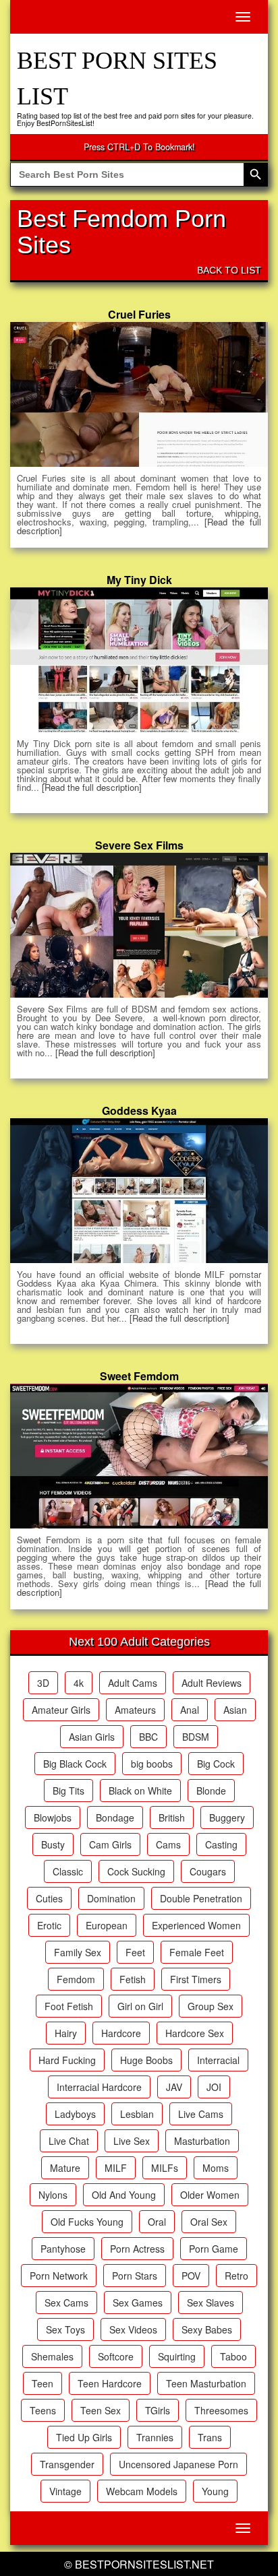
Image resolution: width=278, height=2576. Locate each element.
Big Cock (216, 1764)
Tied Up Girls (84, 2437)
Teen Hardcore (110, 2383)
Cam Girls (110, 1844)
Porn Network (59, 2276)
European (107, 1925)
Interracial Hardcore (99, 2087)
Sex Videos (133, 2329)
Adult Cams (133, 1683)
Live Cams (201, 2114)
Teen (43, 2383)
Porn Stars (135, 2276)
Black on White (140, 1791)
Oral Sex (209, 2222)
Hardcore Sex (195, 2033)
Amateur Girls (61, 1710)
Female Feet (197, 1952)
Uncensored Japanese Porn (178, 2464)
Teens (43, 2410)
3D (43, 1683)
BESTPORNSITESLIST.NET (144, 2564)
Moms (216, 2168)
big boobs (152, 1764)
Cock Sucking (136, 1871)
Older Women (210, 2195)
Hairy (66, 2033)
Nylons (53, 2195)
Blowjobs (53, 1817)
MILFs (165, 2168)
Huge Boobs (146, 2060)
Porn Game (214, 2249)
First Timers (196, 1979)
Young (215, 2491)
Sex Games (138, 2303)
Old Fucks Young (87, 2222)
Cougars (208, 1871)
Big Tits (68, 1791)
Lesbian (137, 2114)
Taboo (233, 2356)
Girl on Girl (140, 2006)
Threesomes (221, 2410)
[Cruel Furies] (139, 394)
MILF (116, 2168)
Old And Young (124, 2195)
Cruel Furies (139, 314)
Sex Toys (65, 2329)
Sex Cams (66, 2303)
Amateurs (135, 1710)
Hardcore (121, 2033)
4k (79, 1683)
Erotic (49, 1925)
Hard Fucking (67, 2060)
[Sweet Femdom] (139, 1456)
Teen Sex (101, 2410)
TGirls (158, 2410)
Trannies (155, 2437)
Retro (237, 2276)
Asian (235, 1710)
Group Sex (211, 2006)
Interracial (218, 2060)
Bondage (115, 1817)
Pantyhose (63, 2249)
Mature (65, 2168)
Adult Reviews (212, 1683)
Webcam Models (142, 2491)
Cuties (49, 1898)
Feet (135, 1952)
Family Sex (78, 1952)
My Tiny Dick (139, 580)
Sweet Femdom (139, 1376)
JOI (214, 2087)
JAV (174, 2087)
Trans (210, 2437)
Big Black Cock (75, 1764)
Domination (111, 1898)
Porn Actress (137, 2249)
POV (191, 2276)
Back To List (229, 270)
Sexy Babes (207, 2329)
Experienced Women (196, 1925)
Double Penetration (201, 1898)
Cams (168, 1844)
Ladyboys (75, 2114)
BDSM (196, 1737)
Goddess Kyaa (139, 1110)
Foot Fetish (69, 2006)
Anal (190, 1710)
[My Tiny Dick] (139, 659)
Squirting (177, 2356)
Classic (68, 1871)
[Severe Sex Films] (139, 925)
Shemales (52, 2356)
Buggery (227, 1817)
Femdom (76, 1979)
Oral (157, 2222)
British (172, 1817)
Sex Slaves (211, 2303)
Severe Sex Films (139, 845)
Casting (221, 1844)
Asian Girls (92, 1737)
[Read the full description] (92, 787)
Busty (53, 1844)
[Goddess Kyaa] (139, 1190)
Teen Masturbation (206, 2383)
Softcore (116, 2356)
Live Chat (69, 2141)
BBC (148, 1737)
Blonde (211, 1791)
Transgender (67, 2464)
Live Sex (132, 2141)
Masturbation (202, 2141)
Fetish (133, 1979)
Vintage (65, 2491)
